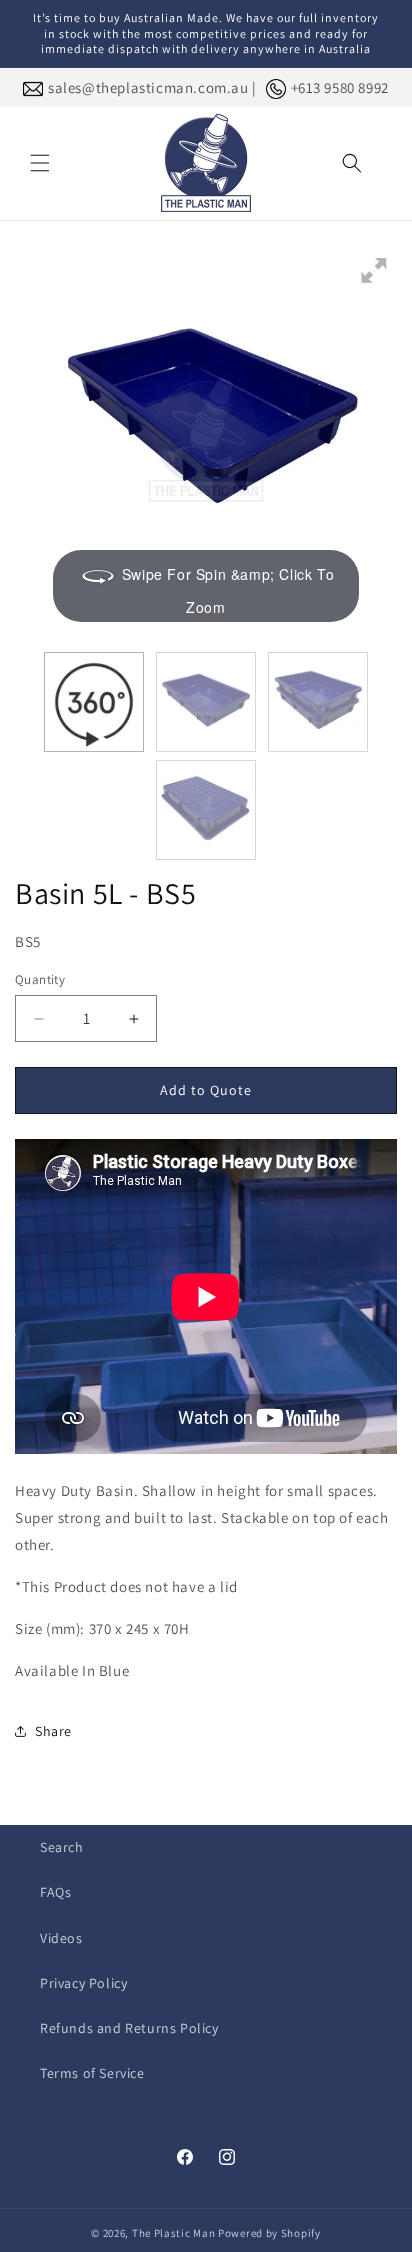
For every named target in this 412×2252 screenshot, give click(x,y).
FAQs (55, 1892)
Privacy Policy (83, 1983)
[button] (40, 163)
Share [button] (53, 1731)
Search (62, 1847)
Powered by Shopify (269, 2233)
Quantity (40, 979)
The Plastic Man (174, 2233)
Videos (61, 1938)
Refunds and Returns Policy (129, 2028)
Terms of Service (92, 2073)
